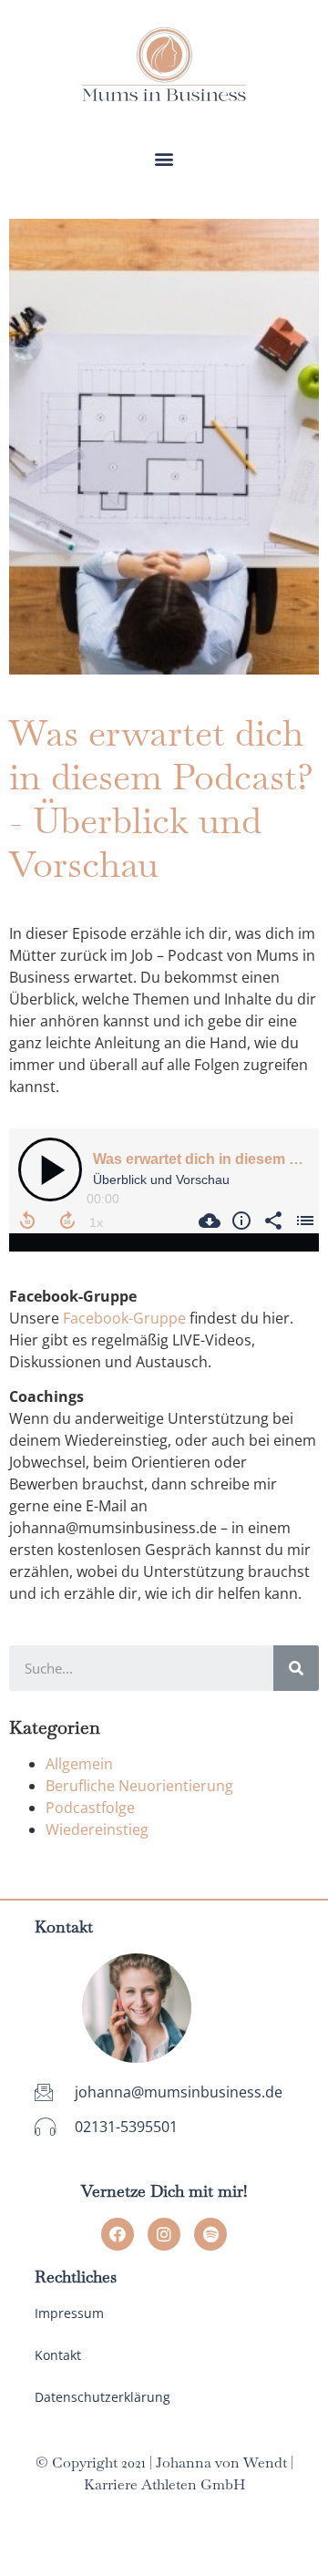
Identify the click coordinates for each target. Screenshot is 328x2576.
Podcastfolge (90, 1808)
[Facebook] (118, 2234)
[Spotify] (210, 2234)
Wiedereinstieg (97, 1829)
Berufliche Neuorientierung (139, 1786)
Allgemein (79, 1764)
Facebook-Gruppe (124, 1318)
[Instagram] (164, 2234)
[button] (164, 158)
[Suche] (296, 1668)
